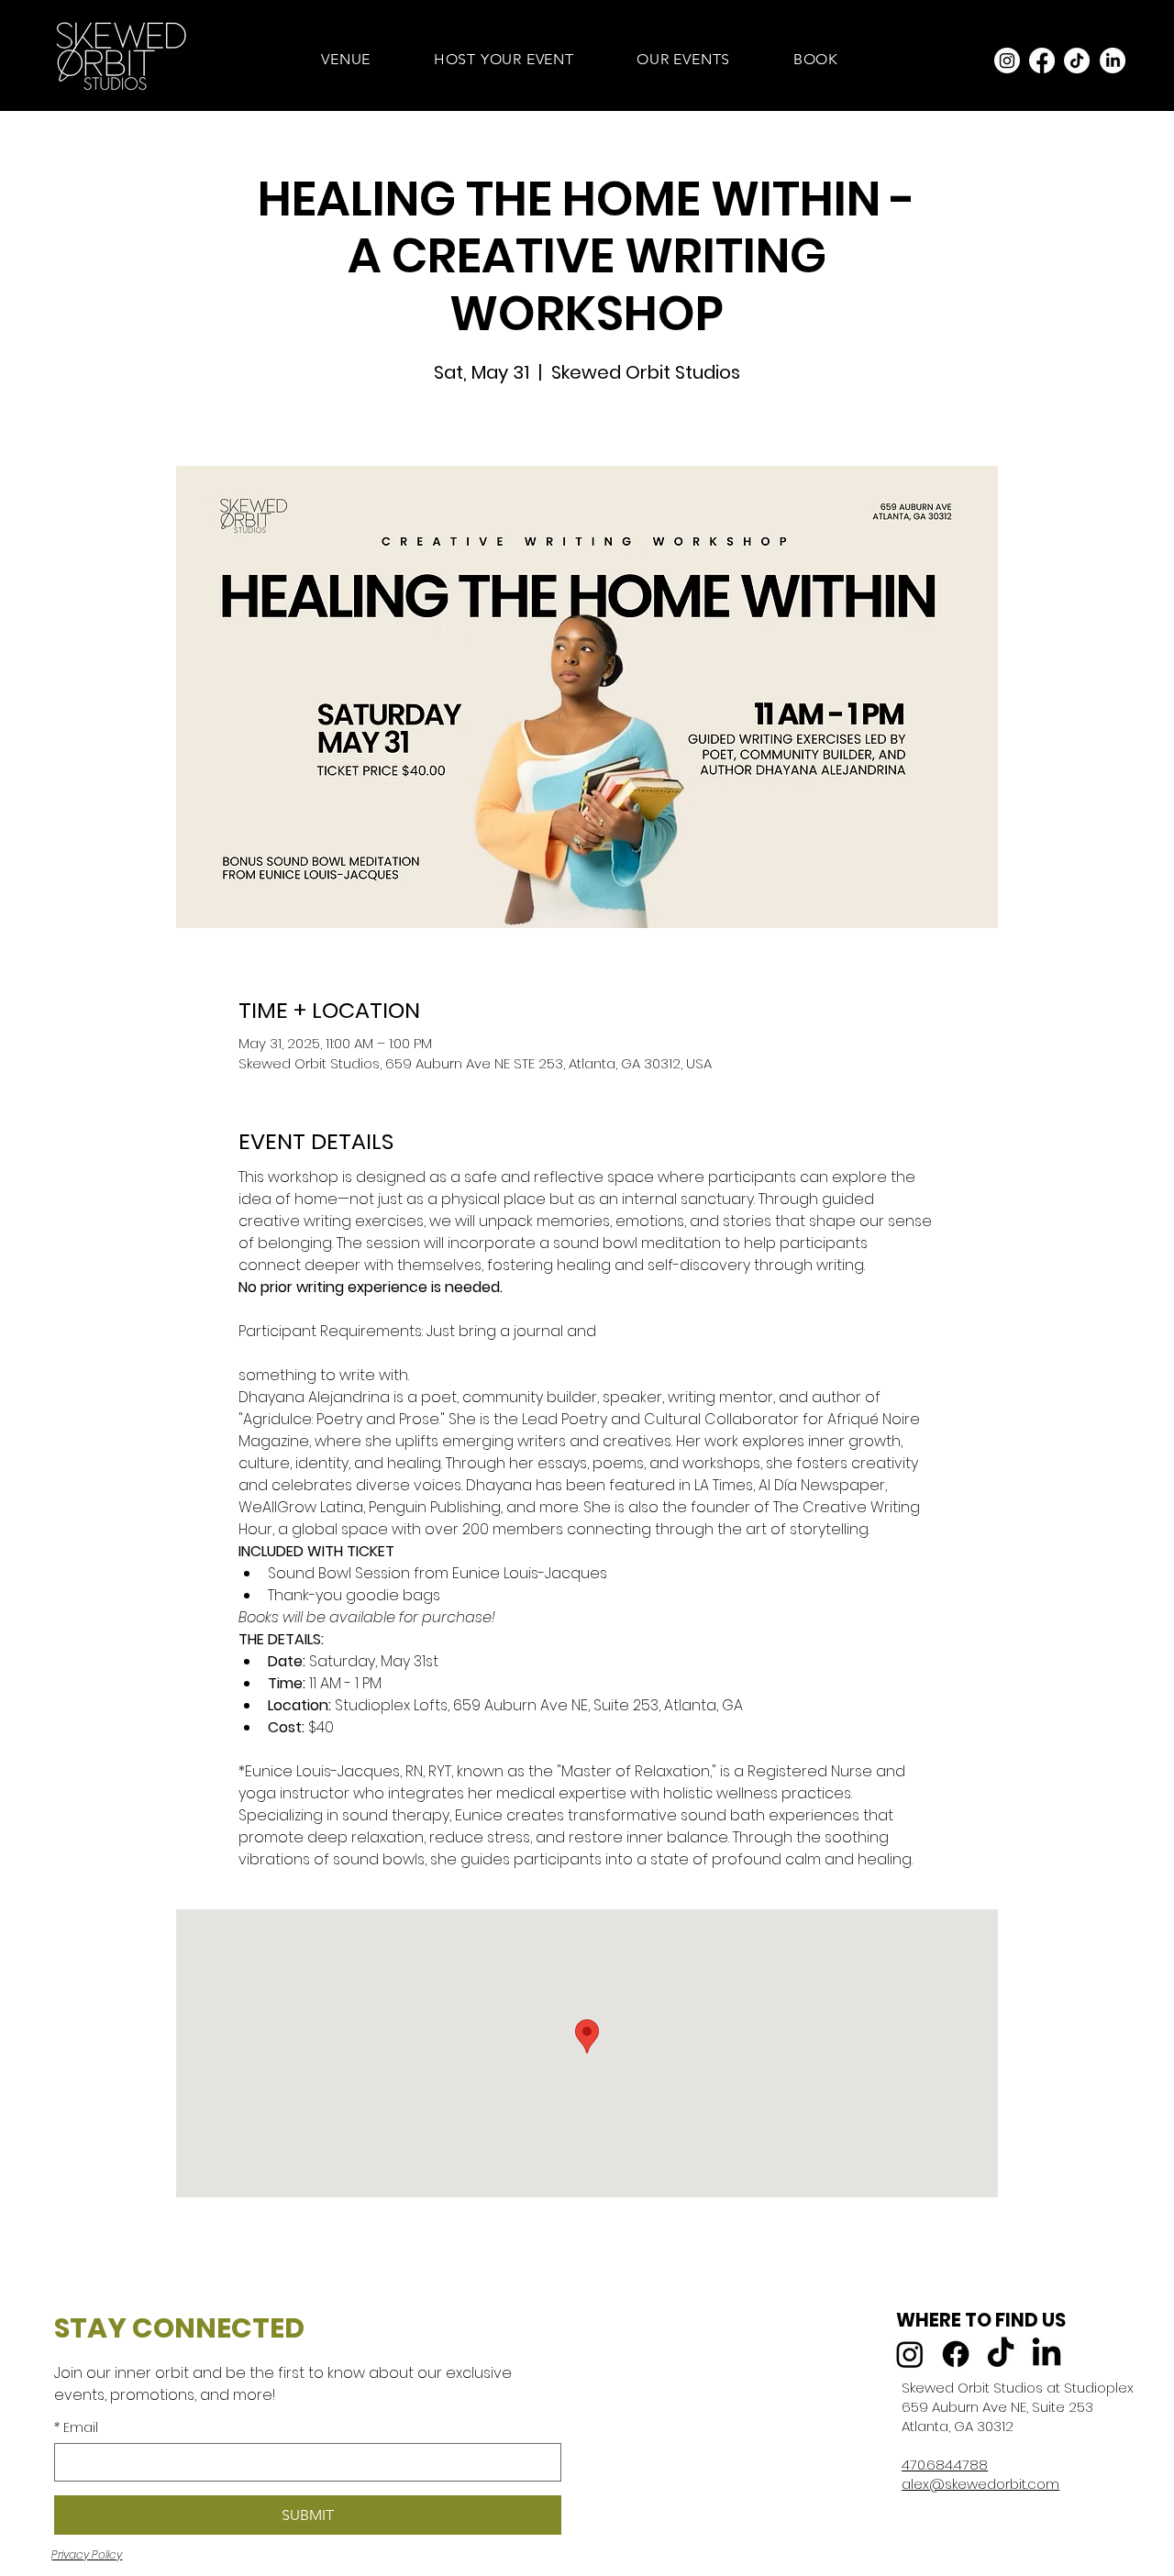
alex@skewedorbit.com (980, 2484)
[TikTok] (1077, 61)
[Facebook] (1042, 61)
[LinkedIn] (1113, 61)
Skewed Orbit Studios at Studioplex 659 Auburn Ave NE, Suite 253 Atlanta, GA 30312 (1018, 2407)
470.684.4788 (945, 2465)
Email (76, 2428)
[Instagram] (1007, 61)
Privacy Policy (87, 2554)
